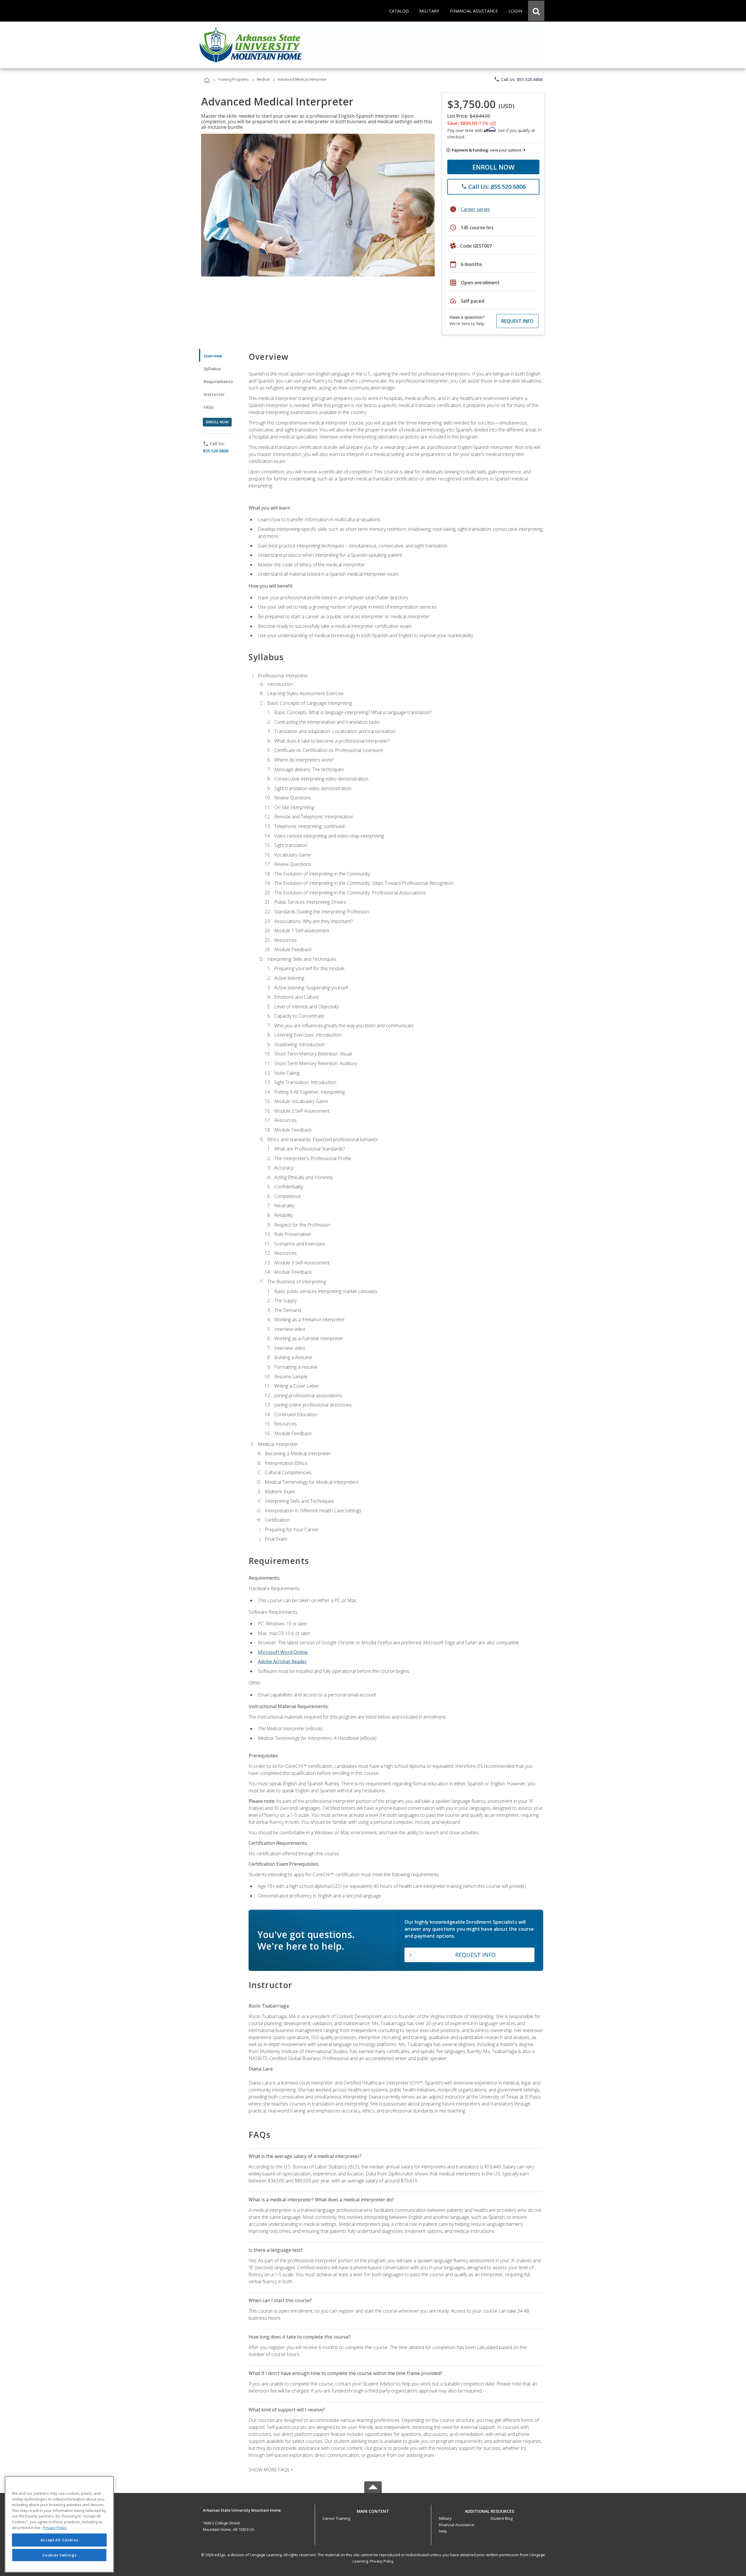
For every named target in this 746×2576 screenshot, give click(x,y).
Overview (213, 356)
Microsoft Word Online (283, 1652)
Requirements (218, 382)
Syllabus (212, 369)
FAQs (209, 407)
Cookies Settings (59, 2555)
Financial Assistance (457, 2525)
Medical (263, 79)
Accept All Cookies (59, 2540)
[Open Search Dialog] (536, 11)
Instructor (214, 394)
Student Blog (501, 2518)
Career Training (336, 2518)
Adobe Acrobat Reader (282, 1661)
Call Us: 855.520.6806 (518, 79)
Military (445, 2518)
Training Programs (233, 79)
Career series (475, 209)
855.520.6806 (216, 451)
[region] (59, 2524)
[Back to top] (373, 2510)
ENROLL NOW (493, 167)
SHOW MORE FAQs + (271, 2470)
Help (443, 2531)
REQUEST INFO (517, 321)
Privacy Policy (382, 2561)
